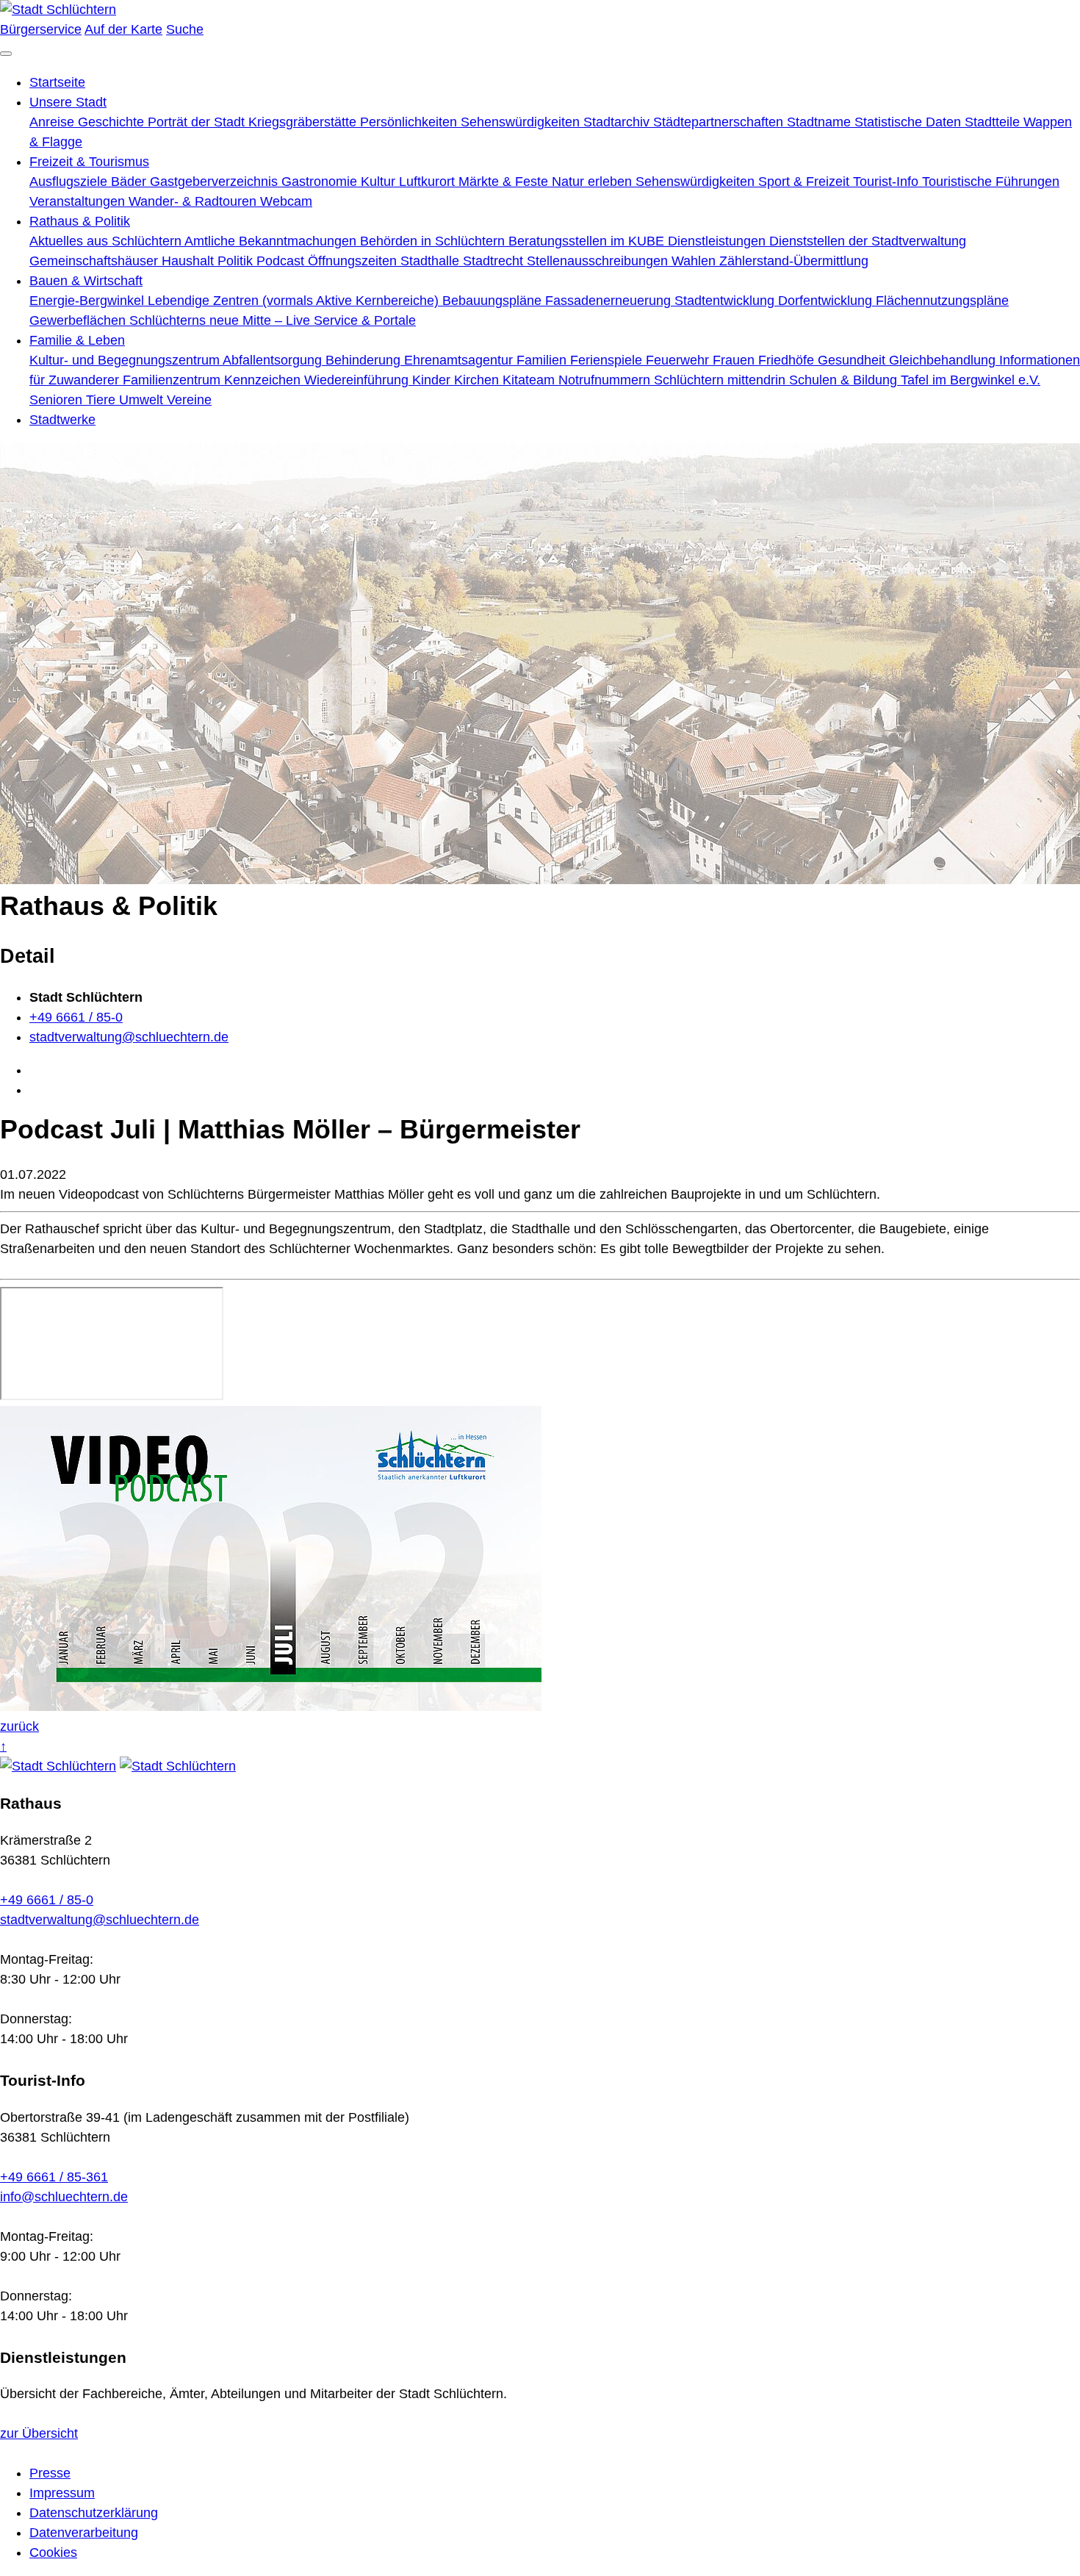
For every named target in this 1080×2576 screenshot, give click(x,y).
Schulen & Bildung (845, 380)
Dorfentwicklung (827, 301)
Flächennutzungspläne (942, 301)
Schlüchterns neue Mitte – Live (222, 320)
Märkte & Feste (505, 182)
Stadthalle (432, 261)
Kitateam (530, 380)
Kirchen (478, 380)
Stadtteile (994, 122)
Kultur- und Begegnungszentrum (126, 360)
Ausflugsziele (70, 182)
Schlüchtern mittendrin (721, 380)
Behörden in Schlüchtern (434, 241)
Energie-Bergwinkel (89, 301)
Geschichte (113, 122)
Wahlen (695, 261)
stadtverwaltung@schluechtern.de (129, 1037)
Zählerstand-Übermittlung (794, 261)
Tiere (102, 400)
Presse (50, 2473)
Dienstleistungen (719, 241)
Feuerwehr (679, 360)
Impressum (62, 2493)
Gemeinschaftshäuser (96, 261)
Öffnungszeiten (354, 261)
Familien (543, 360)
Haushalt (190, 261)
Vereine (189, 400)
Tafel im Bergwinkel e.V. (971, 380)
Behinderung (365, 360)
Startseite (57, 82)
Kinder (433, 380)
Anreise (54, 122)
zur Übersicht (39, 2433)
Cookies (53, 2552)
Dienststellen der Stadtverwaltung (868, 241)
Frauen (735, 360)
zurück (19, 1726)
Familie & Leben (77, 340)
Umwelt (143, 400)
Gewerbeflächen (79, 320)
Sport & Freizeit (806, 182)
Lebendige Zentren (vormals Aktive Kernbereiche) (295, 301)
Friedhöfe (788, 360)
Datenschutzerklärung (94, 2513)
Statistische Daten (910, 122)
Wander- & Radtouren (194, 201)
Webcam (286, 201)
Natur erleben (594, 182)
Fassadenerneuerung (610, 301)
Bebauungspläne (494, 301)
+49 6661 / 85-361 (54, 2177)
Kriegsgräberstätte (304, 122)
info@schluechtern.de (64, 2197)
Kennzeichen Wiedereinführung (318, 380)
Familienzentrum (173, 380)
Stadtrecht (495, 261)
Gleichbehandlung (944, 360)
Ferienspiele (608, 360)
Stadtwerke (62, 420)
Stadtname (821, 122)
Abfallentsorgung (274, 360)
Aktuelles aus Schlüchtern (107, 241)
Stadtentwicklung (726, 301)
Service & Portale (365, 320)
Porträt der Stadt (198, 122)
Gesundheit (853, 360)
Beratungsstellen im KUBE (588, 241)
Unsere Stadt (68, 102)
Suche (185, 29)
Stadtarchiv (618, 122)
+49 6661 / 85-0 (76, 1017)
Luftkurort (429, 182)
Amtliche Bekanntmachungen (272, 241)
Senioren (58, 400)
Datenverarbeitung (84, 2533)
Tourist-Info (888, 182)
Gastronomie (321, 182)
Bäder (130, 182)
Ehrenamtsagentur (460, 360)
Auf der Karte (123, 29)
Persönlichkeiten (410, 122)
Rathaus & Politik (80, 221)
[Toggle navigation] (6, 54)
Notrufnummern (606, 380)
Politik (237, 261)
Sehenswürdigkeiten (522, 122)
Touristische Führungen (991, 182)
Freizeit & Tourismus (89, 162)
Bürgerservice (41, 29)
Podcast (282, 261)
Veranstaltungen (79, 201)
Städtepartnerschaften (720, 122)
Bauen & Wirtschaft (86, 281)
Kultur (380, 182)
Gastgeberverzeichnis (216, 182)
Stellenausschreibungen (599, 261)
